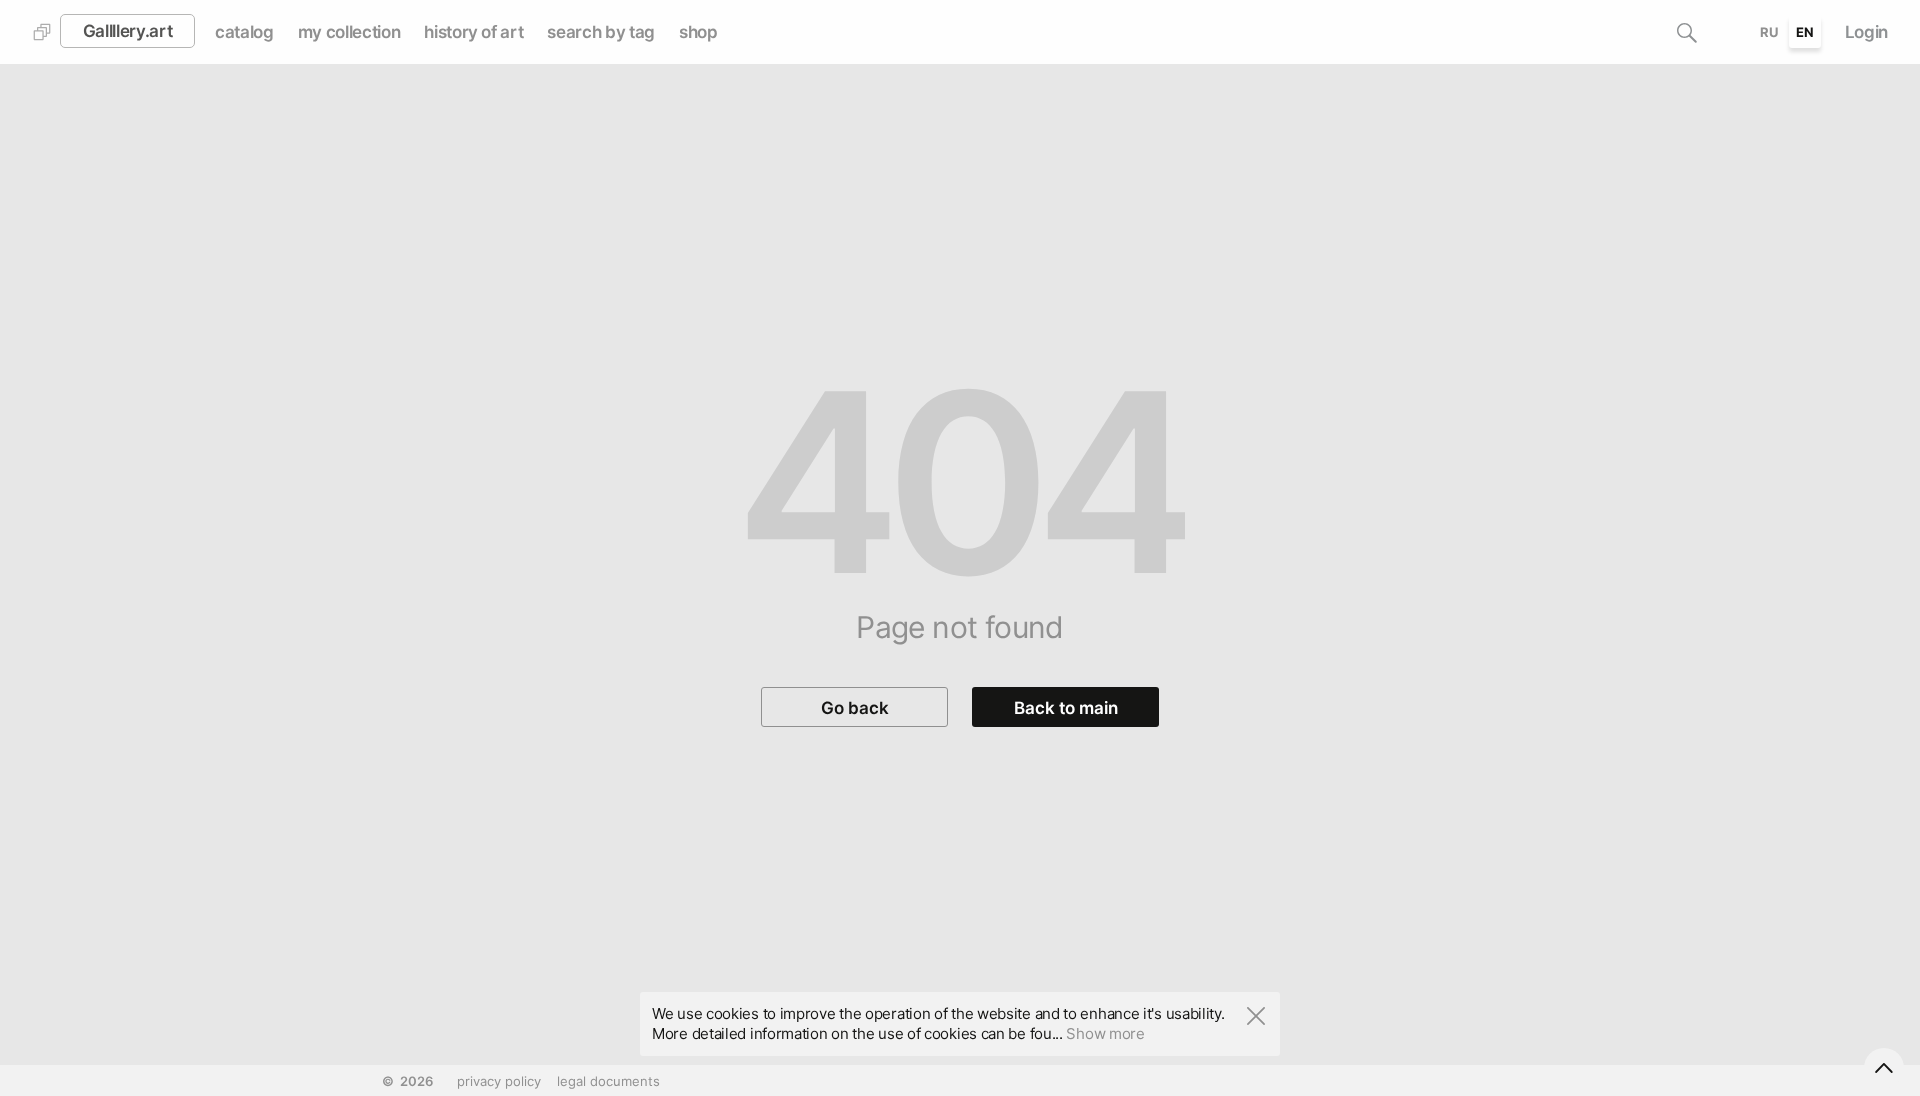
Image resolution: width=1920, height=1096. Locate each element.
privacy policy (499, 1081)
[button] (1687, 32)
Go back (855, 708)
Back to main (1066, 708)
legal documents (608, 1081)
